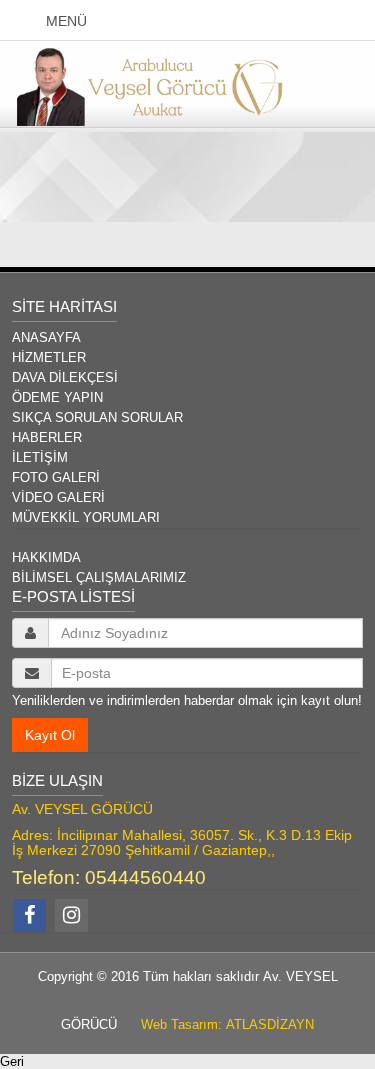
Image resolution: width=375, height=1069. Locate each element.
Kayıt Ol (50, 735)
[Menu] (26, 21)
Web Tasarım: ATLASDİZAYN (221, 1024)
